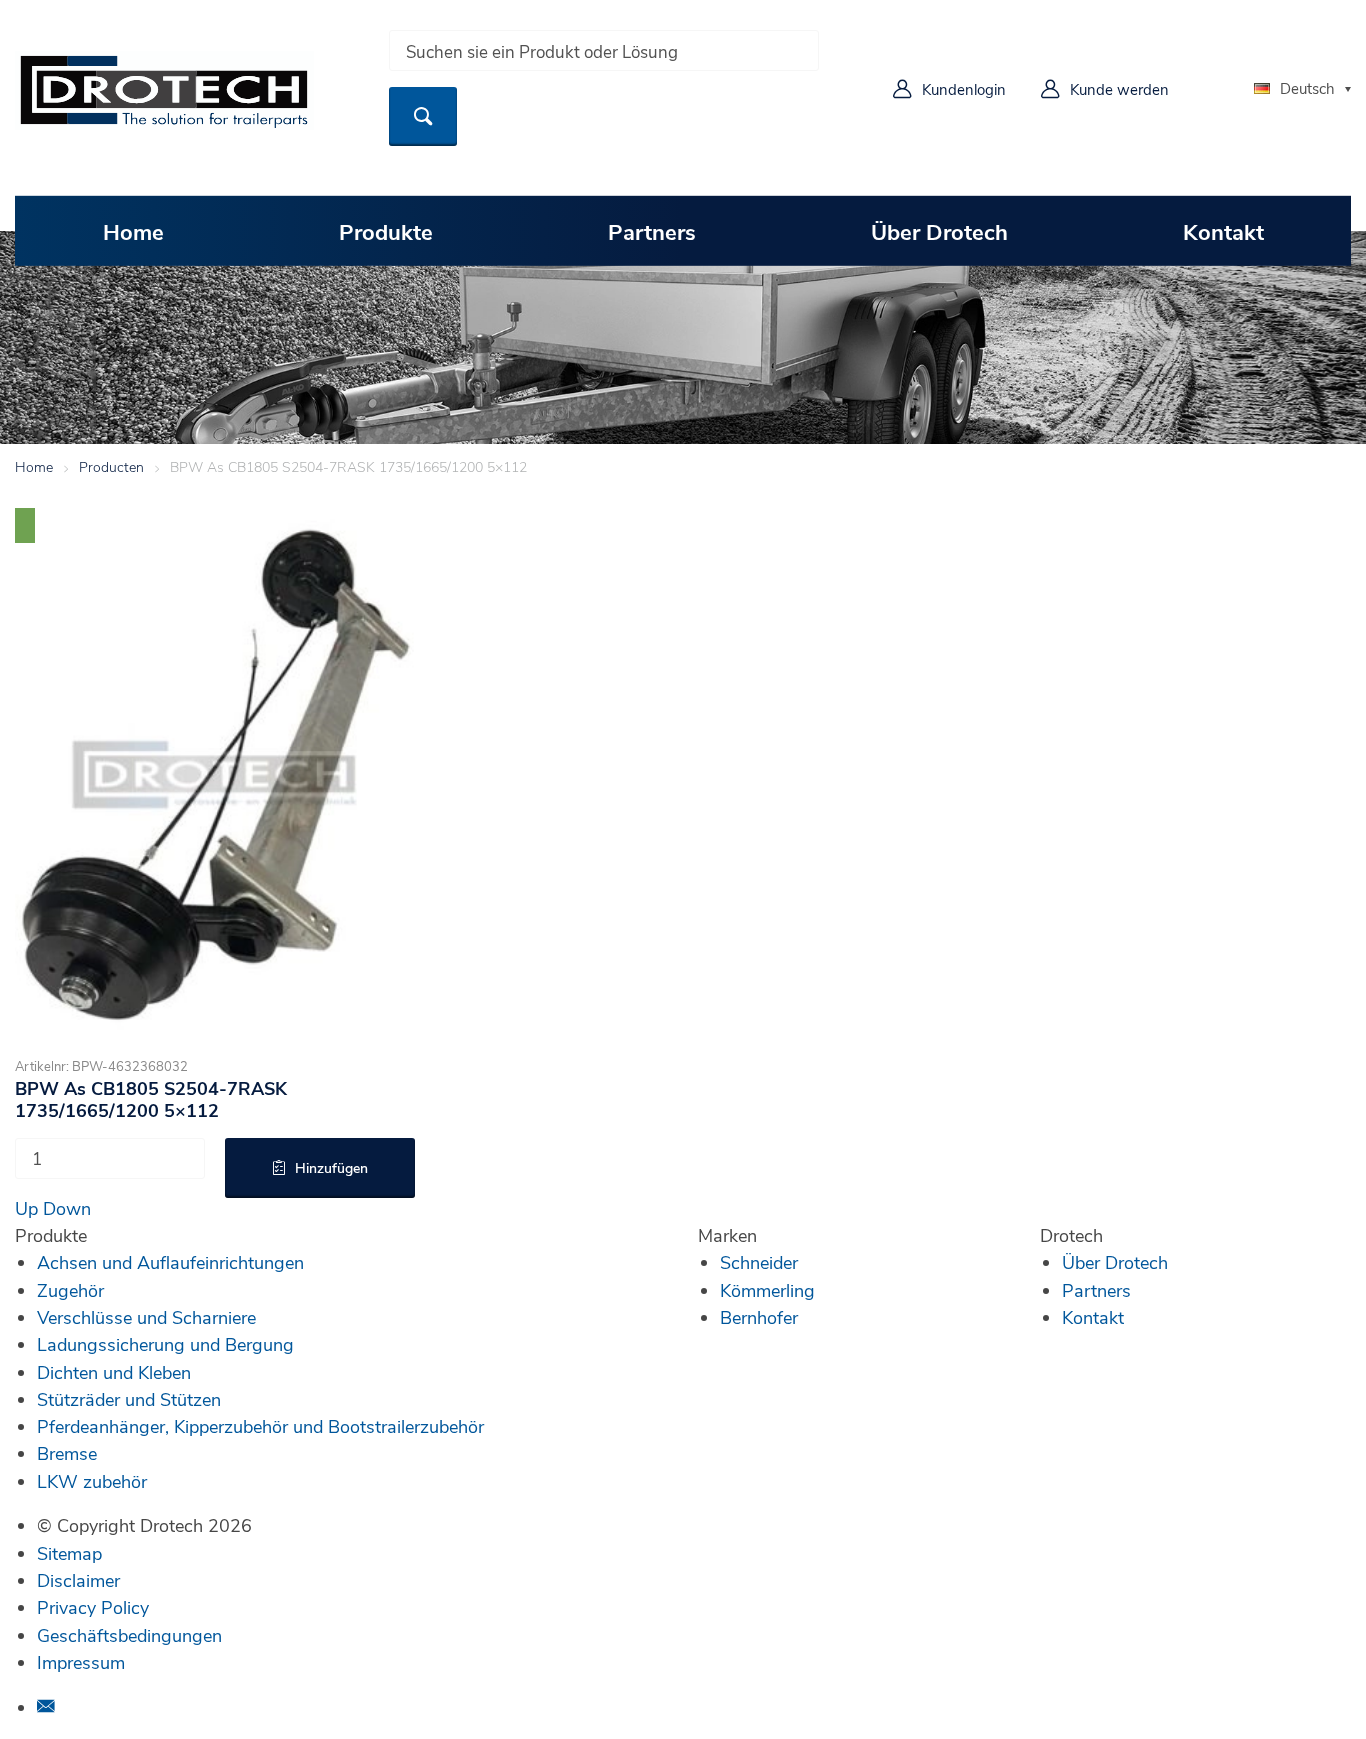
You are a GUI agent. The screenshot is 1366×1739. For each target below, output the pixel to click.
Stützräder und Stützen (129, 1399)
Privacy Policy (93, 1607)
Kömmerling (767, 1290)
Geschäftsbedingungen (129, 1635)
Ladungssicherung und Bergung (165, 1344)
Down (67, 1208)
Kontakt (1223, 231)
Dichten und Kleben (114, 1372)
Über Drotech (939, 231)
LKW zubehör (92, 1481)
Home (133, 231)
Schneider (759, 1262)
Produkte (386, 231)
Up (26, 1208)
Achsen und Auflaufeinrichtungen (170, 1262)
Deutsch (1307, 88)
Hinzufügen (331, 1167)
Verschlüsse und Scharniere (146, 1317)
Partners (652, 231)
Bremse (67, 1453)
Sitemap (69, 1553)
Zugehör (70, 1290)
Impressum (81, 1662)
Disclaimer (78, 1580)
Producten (111, 466)
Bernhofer (759, 1317)
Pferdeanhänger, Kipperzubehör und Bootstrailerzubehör (260, 1426)
